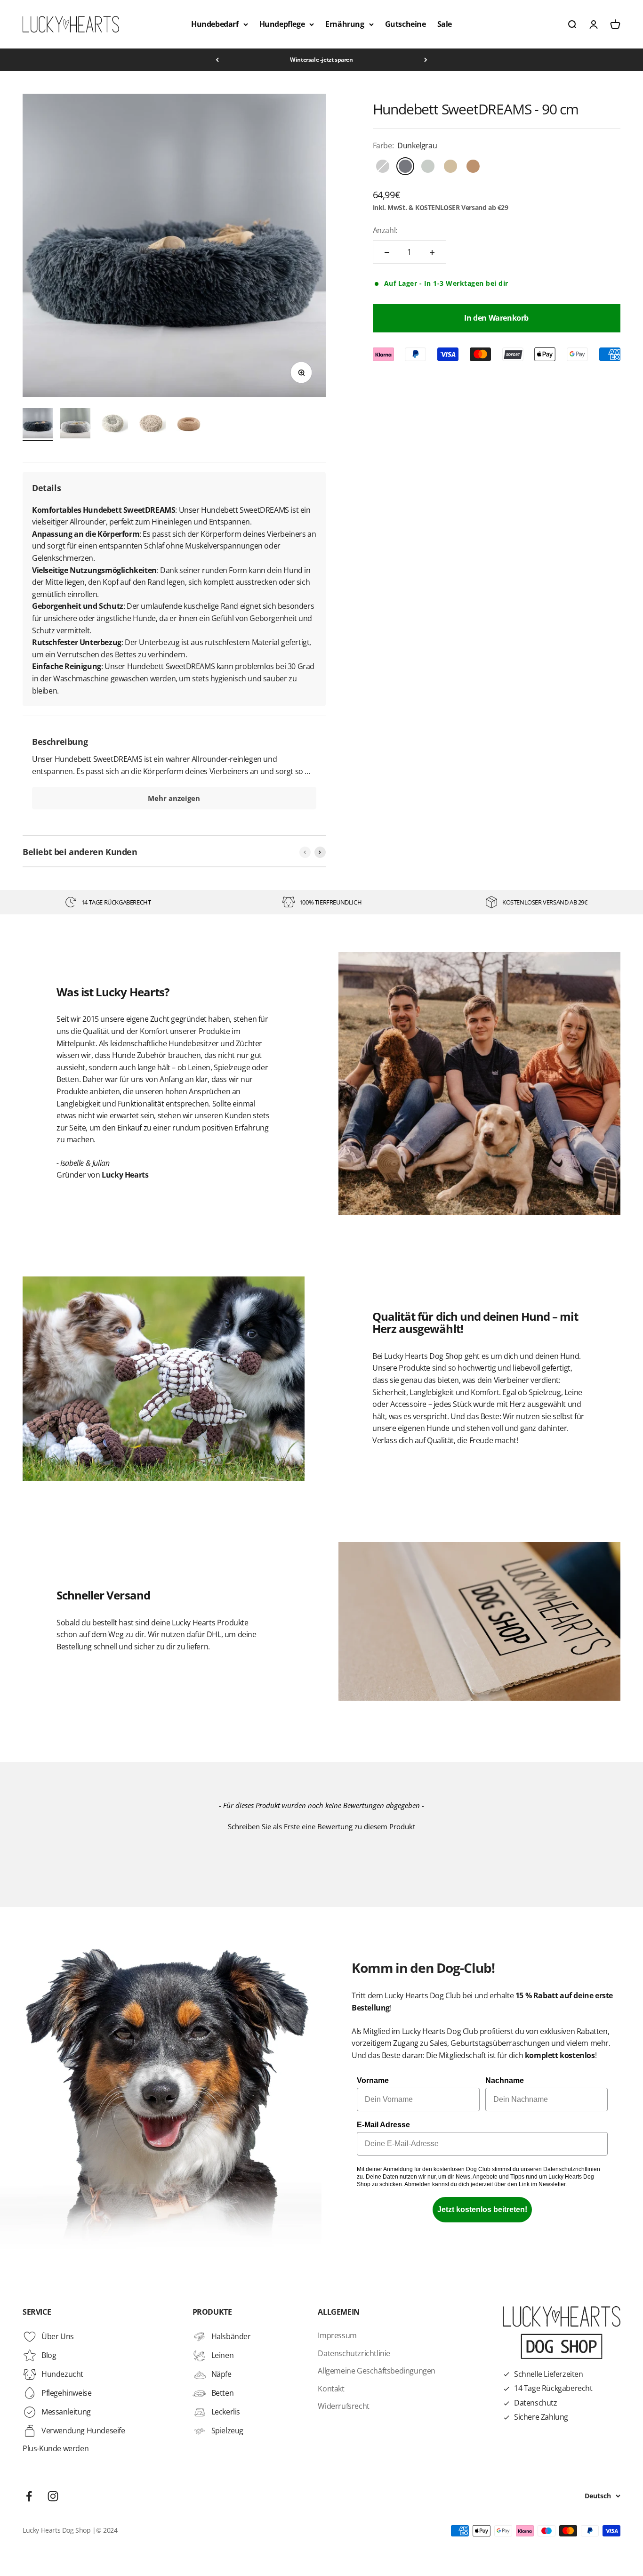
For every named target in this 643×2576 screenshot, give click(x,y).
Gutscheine (406, 24)
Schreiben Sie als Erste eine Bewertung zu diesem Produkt (321, 1826)
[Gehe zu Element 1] (38, 425)
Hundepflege (282, 24)
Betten (223, 2393)
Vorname (373, 2080)
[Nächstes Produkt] (320, 852)
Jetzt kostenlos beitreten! (482, 2209)
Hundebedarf (215, 24)
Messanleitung (66, 2412)
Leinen (223, 2355)
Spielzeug (227, 2431)
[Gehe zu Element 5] (188, 425)
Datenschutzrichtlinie (354, 2353)
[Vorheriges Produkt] (305, 852)
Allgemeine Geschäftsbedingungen (377, 2371)
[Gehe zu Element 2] (75, 425)
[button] (321, 1825)
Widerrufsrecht (343, 2406)
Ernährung (345, 24)
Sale (445, 24)
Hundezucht (62, 2374)
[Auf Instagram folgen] (53, 2496)
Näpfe (221, 2374)
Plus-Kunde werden (56, 2448)
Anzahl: (385, 230)
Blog (49, 2355)
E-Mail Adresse (383, 2125)
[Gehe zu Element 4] (151, 425)
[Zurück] (217, 60)
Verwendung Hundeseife (83, 2431)
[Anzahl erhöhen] (432, 252)
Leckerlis (226, 2412)
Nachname (505, 2080)
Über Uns (58, 2336)
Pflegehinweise (66, 2393)
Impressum (337, 2335)
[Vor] (426, 60)
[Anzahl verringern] (387, 252)
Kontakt (331, 2389)
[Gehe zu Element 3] (113, 425)
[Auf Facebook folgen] (29, 2496)
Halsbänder (231, 2336)
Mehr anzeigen (174, 798)
